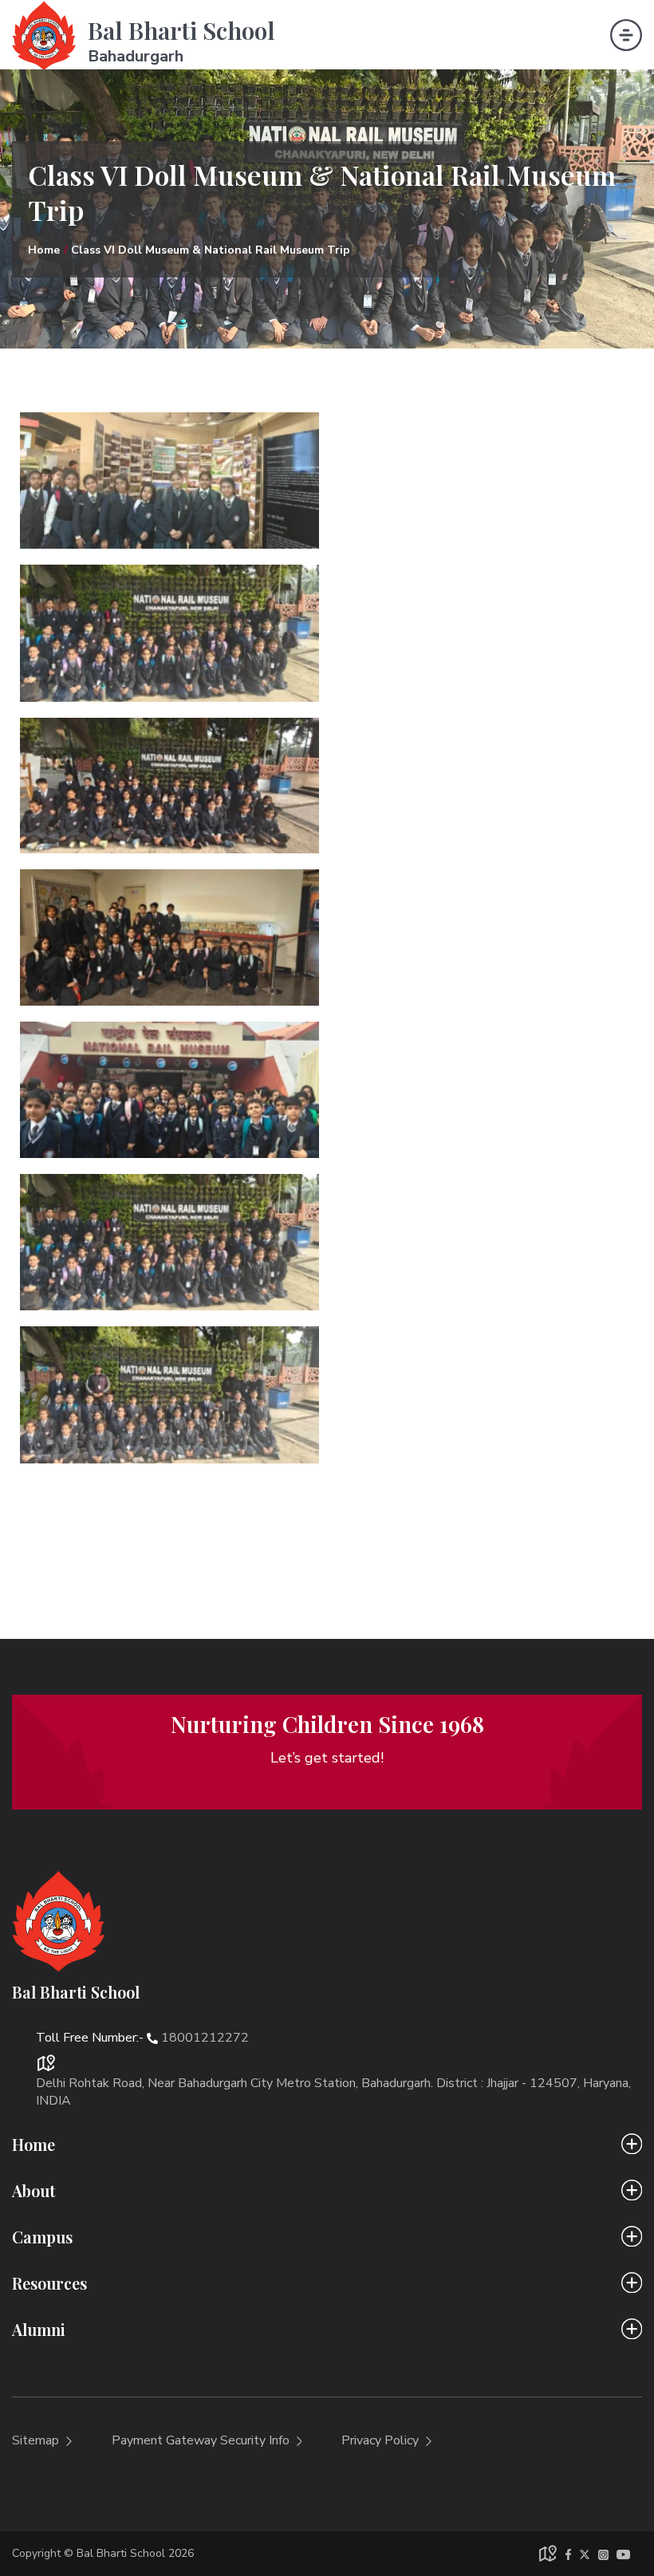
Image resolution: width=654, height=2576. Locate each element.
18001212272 (205, 2038)
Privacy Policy (382, 2440)
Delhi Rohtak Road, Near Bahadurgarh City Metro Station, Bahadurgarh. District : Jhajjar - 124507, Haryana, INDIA (333, 2092)
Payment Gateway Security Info (202, 2440)
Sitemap (37, 2440)
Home (44, 250)
